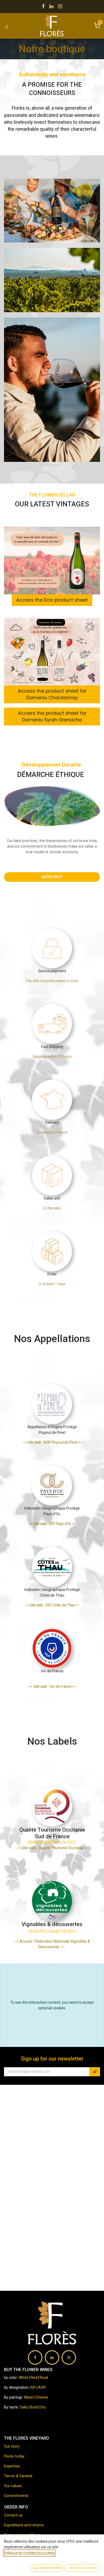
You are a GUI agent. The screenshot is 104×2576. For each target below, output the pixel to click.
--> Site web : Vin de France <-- (52, 1686)
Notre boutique (52, 49)
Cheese (42, 2397)
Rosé (44, 2377)
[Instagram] (60, 6)
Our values (13, 2486)
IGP (33, 2387)
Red (34, 2377)
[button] (95, 2072)
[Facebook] (43, 6)
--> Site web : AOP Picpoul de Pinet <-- (52, 1442)
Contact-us (13, 2515)
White (23, 2377)
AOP (42, 2387)
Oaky (24, 2407)
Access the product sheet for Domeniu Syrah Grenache (52, 717)
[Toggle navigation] (7, 26)
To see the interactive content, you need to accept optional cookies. (52, 2005)
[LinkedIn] (51, 6)
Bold (35, 2407)
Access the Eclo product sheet (52, 600)
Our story (12, 2446)
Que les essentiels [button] (47, 2568)
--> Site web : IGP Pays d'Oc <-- (52, 1524)
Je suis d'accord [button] (82, 2568)
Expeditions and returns (24, 2525)
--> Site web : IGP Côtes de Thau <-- (52, 1605)
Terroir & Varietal (18, 2476)
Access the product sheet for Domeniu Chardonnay (52, 694)
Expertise (12, 2466)
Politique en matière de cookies (29, 2553)
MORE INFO (52, 877)
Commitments (16, 2496)
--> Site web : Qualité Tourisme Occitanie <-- (52, 1848)
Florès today (14, 2456)
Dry (43, 2407)
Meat (28, 2397)
